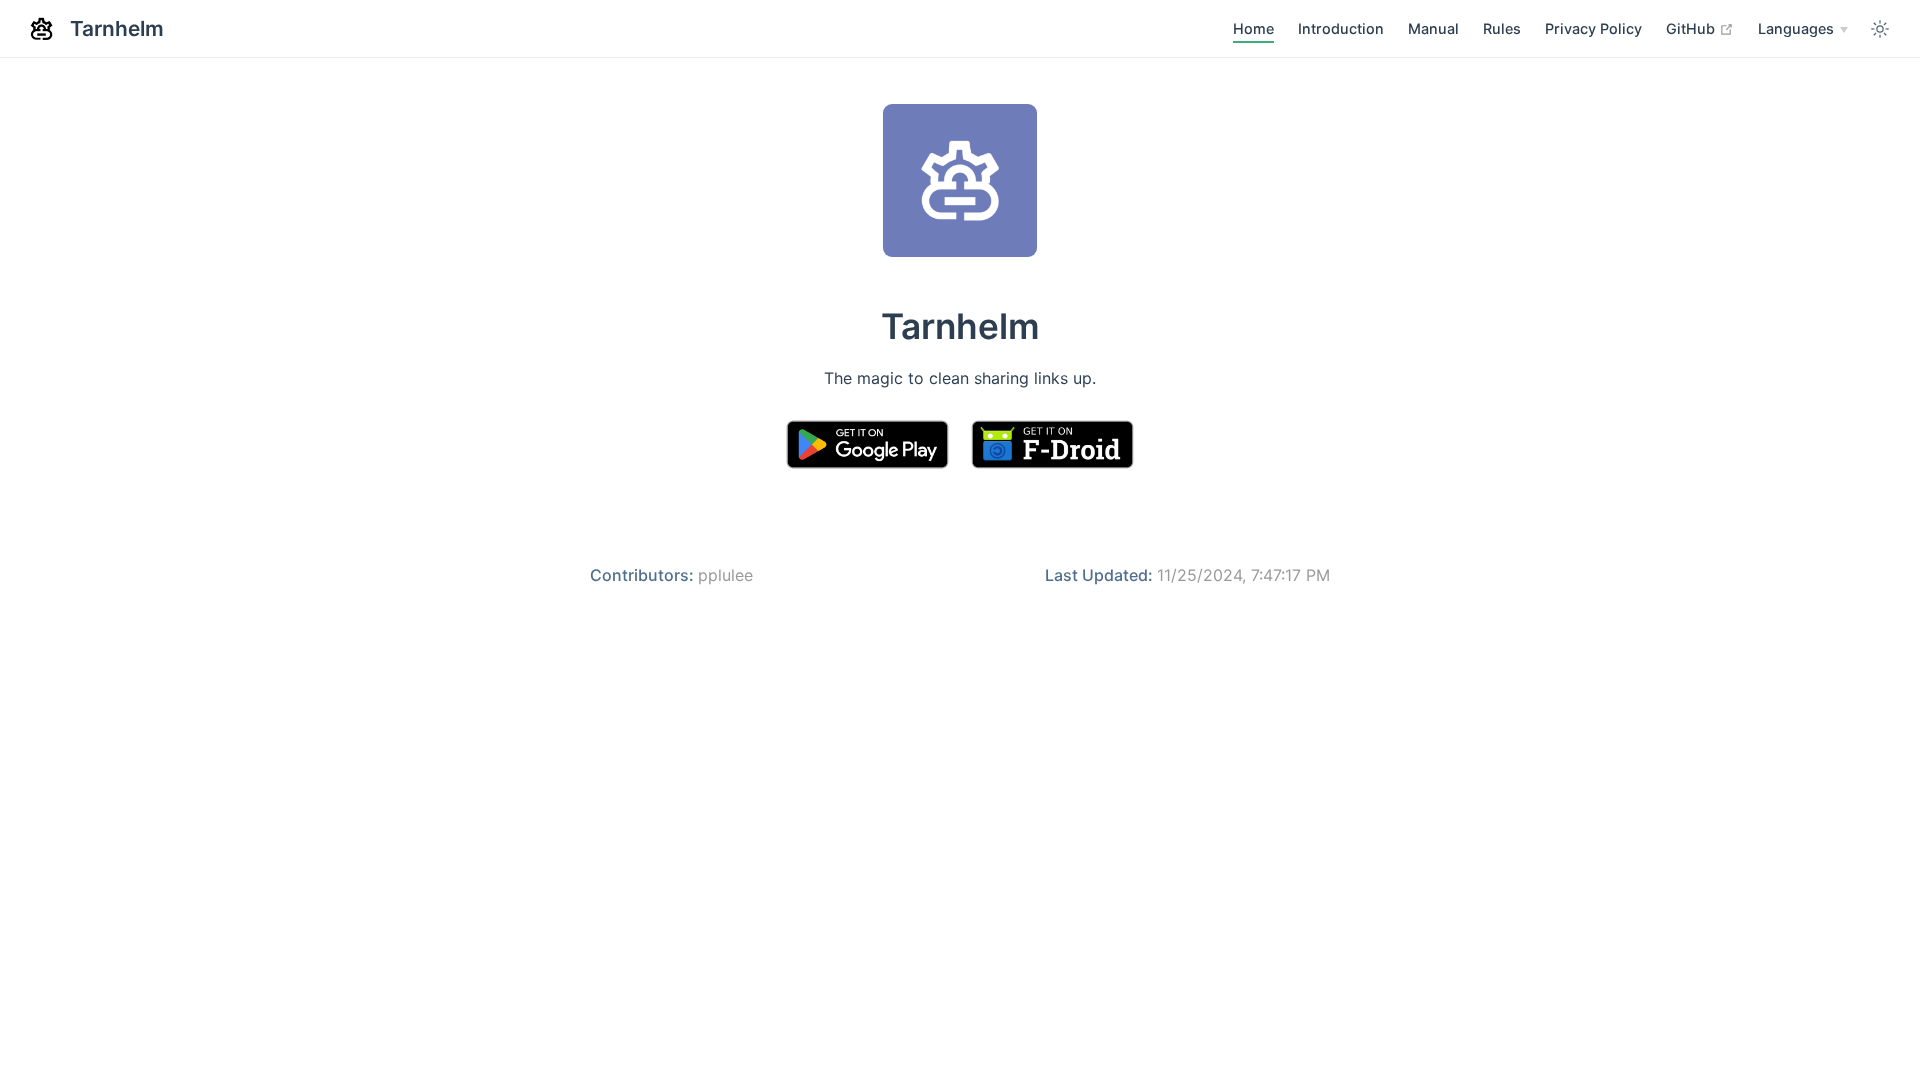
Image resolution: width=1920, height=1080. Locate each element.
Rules (1502, 28)
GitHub (1700, 28)
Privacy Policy (1593, 28)
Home (1253, 28)
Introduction (1341, 28)
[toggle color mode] (1880, 29)
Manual (1433, 28)
